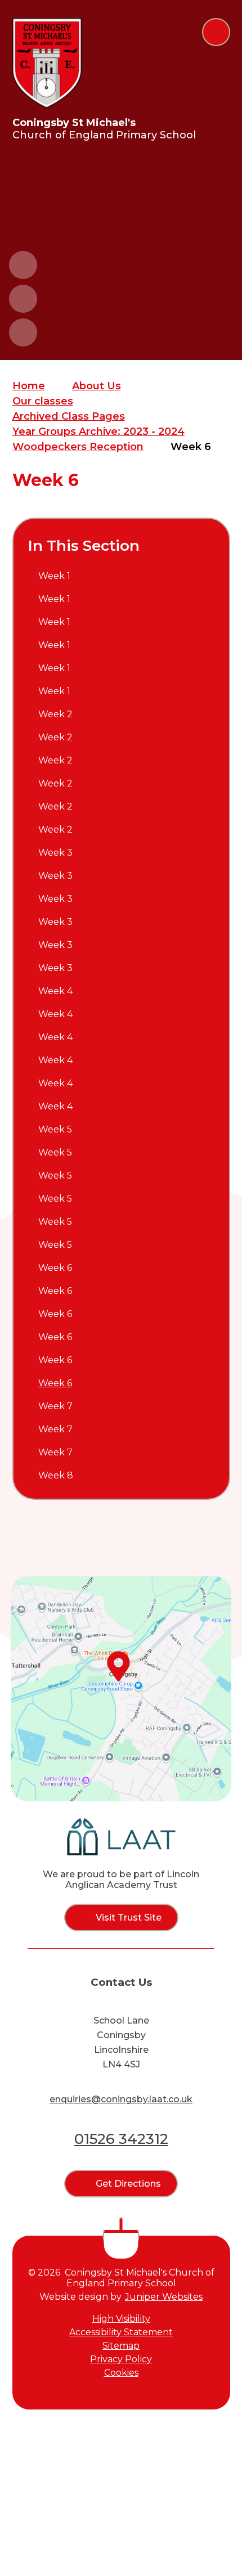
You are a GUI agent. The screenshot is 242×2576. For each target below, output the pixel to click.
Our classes (43, 401)
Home (29, 386)
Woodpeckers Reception (78, 447)
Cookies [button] (121, 2373)
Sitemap (121, 2346)
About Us (97, 386)
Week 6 (191, 447)
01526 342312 (121, 2139)
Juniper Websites (164, 2297)
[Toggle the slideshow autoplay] (23, 332)
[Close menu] (216, 32)
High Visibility (121, 2319)
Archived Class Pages (69, 416)
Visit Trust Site (129, 1918)
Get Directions (128, 2184)
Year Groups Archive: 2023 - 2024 (98, 431)
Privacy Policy (121, 2359)
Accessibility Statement (121, 2332)
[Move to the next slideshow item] (23, 299)
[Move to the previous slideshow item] (23, 265)
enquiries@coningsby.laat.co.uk (121, 2099)
